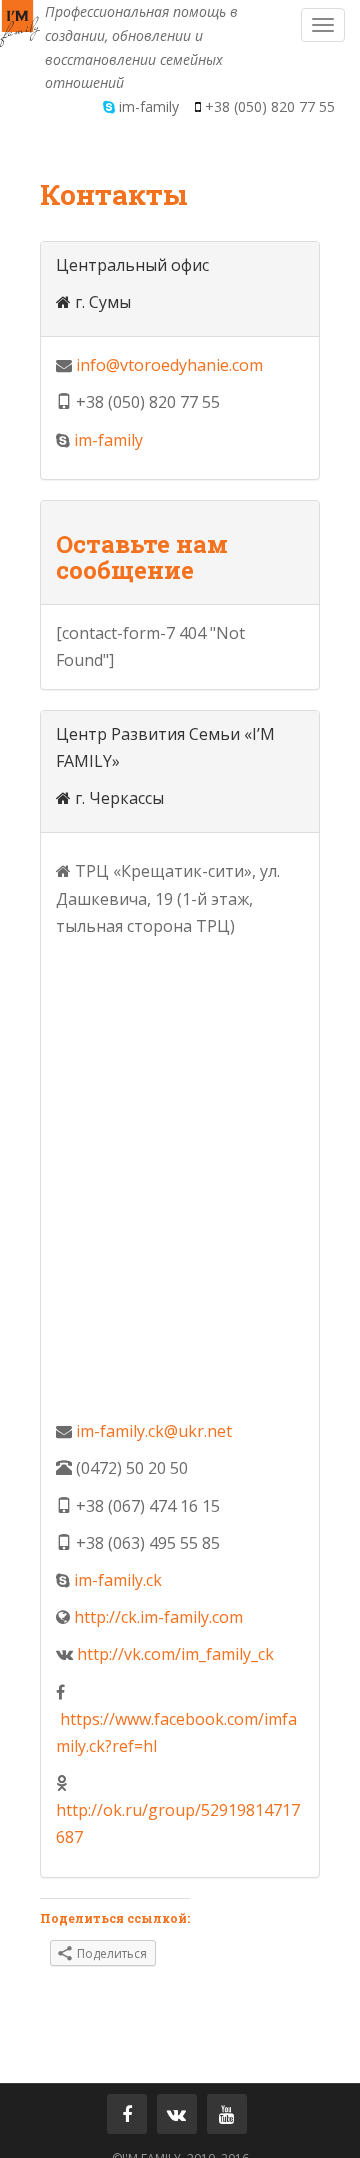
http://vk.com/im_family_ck (175, 1654)
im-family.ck (118, 1580)
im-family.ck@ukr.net (154, 1431)
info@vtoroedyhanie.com (169, 365)
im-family (108, 440)
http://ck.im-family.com (158, 1617)
